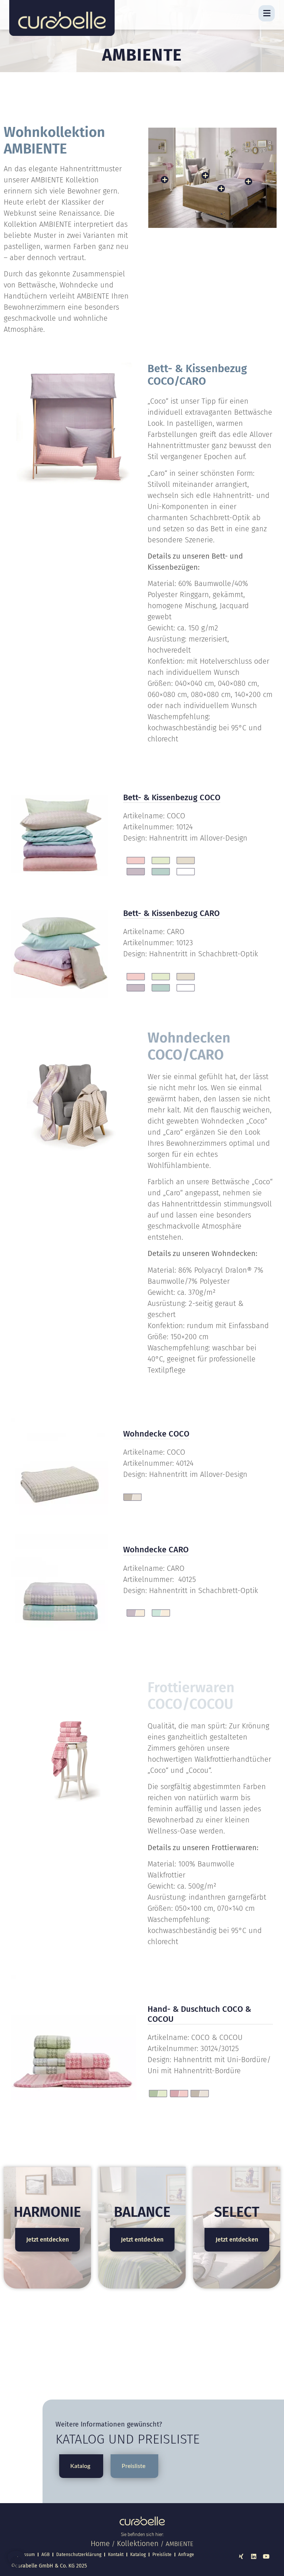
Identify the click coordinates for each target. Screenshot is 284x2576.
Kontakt (116, 2555)
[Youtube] (266, 2556)
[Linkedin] (254, 2556)
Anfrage (186, 2555)
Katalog (138, 2555)
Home (100, 2543)
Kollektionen (138, 2543)
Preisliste (162, 2555)
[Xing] (241, 2556)
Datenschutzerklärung (79, 2555)
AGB (45, 2555)
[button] (16, 2560)
